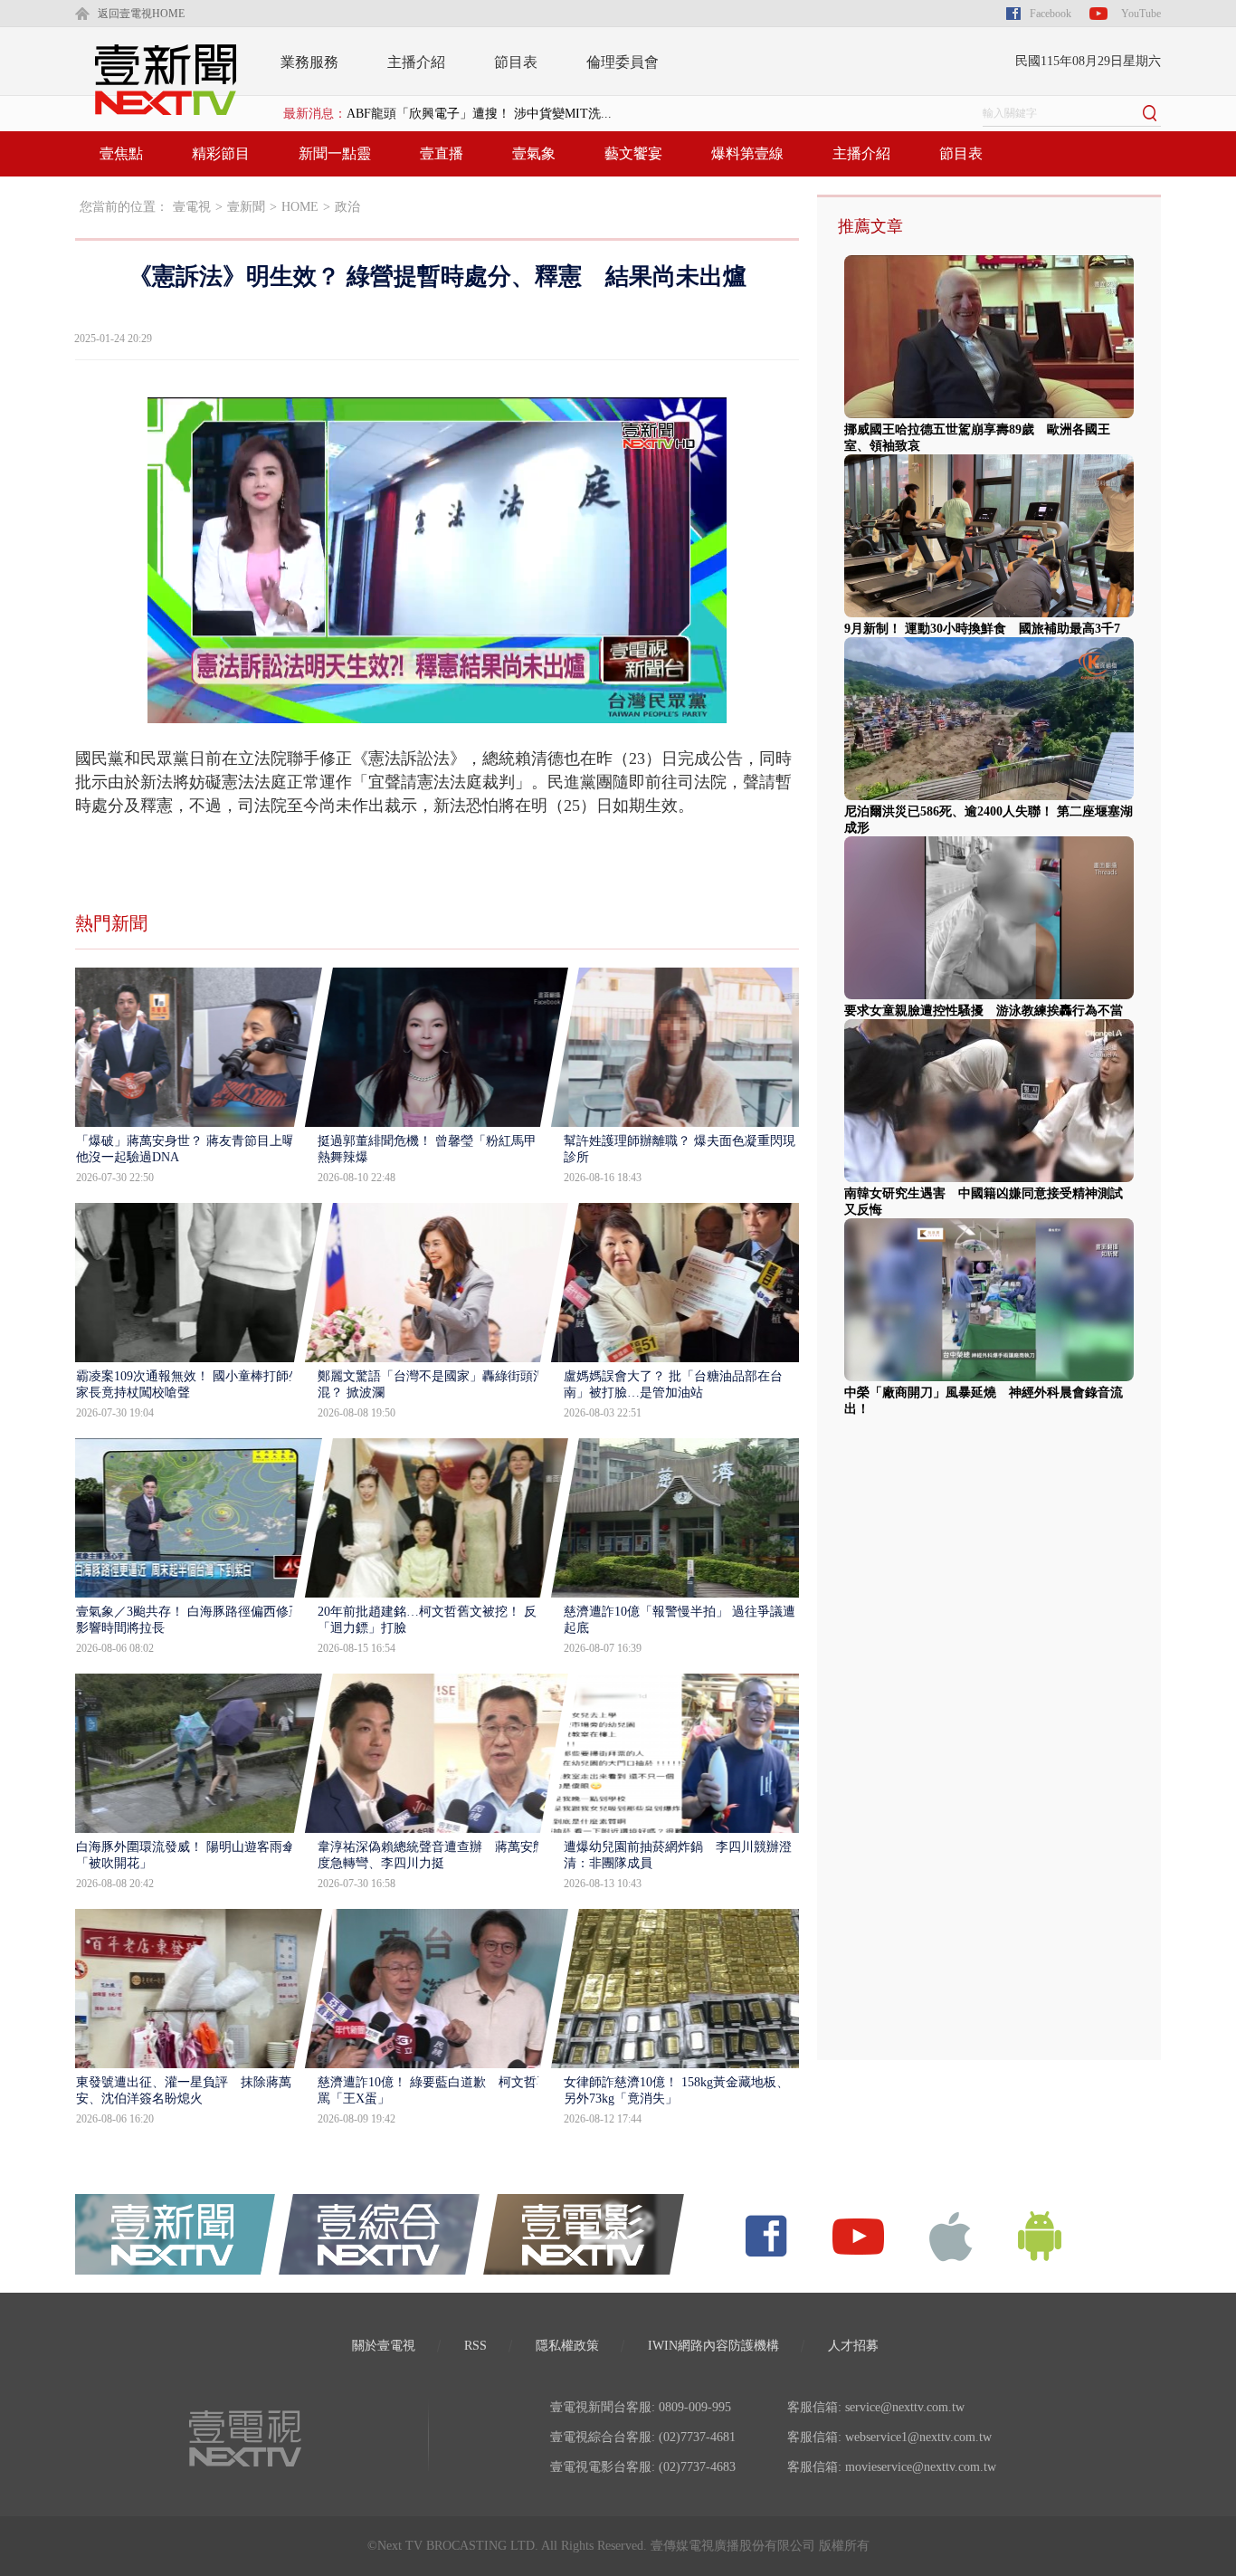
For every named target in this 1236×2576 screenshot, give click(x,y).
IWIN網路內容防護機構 (713, 2346)
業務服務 (309, 62)
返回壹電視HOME (141, 14)
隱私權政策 (567, 2346)
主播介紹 (416, 62)
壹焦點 (121, 153)
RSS (475, 2346)
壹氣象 (534, 153)
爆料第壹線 (747, 153)
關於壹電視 (384, 2346)
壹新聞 (246, 207)
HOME (300, 207)
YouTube (1141, 14)
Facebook (1051, 14)
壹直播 (442, 153)
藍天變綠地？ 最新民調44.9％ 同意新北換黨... (475, 114)
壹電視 (192, 207)
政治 (347, 207)
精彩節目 (221, 153)
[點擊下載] (951, 2235)
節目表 (516, 62)
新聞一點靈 (335, 153)
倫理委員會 (623, 62)
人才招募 (853, 2346)
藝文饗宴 (633, 153)
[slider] (437, 710)
